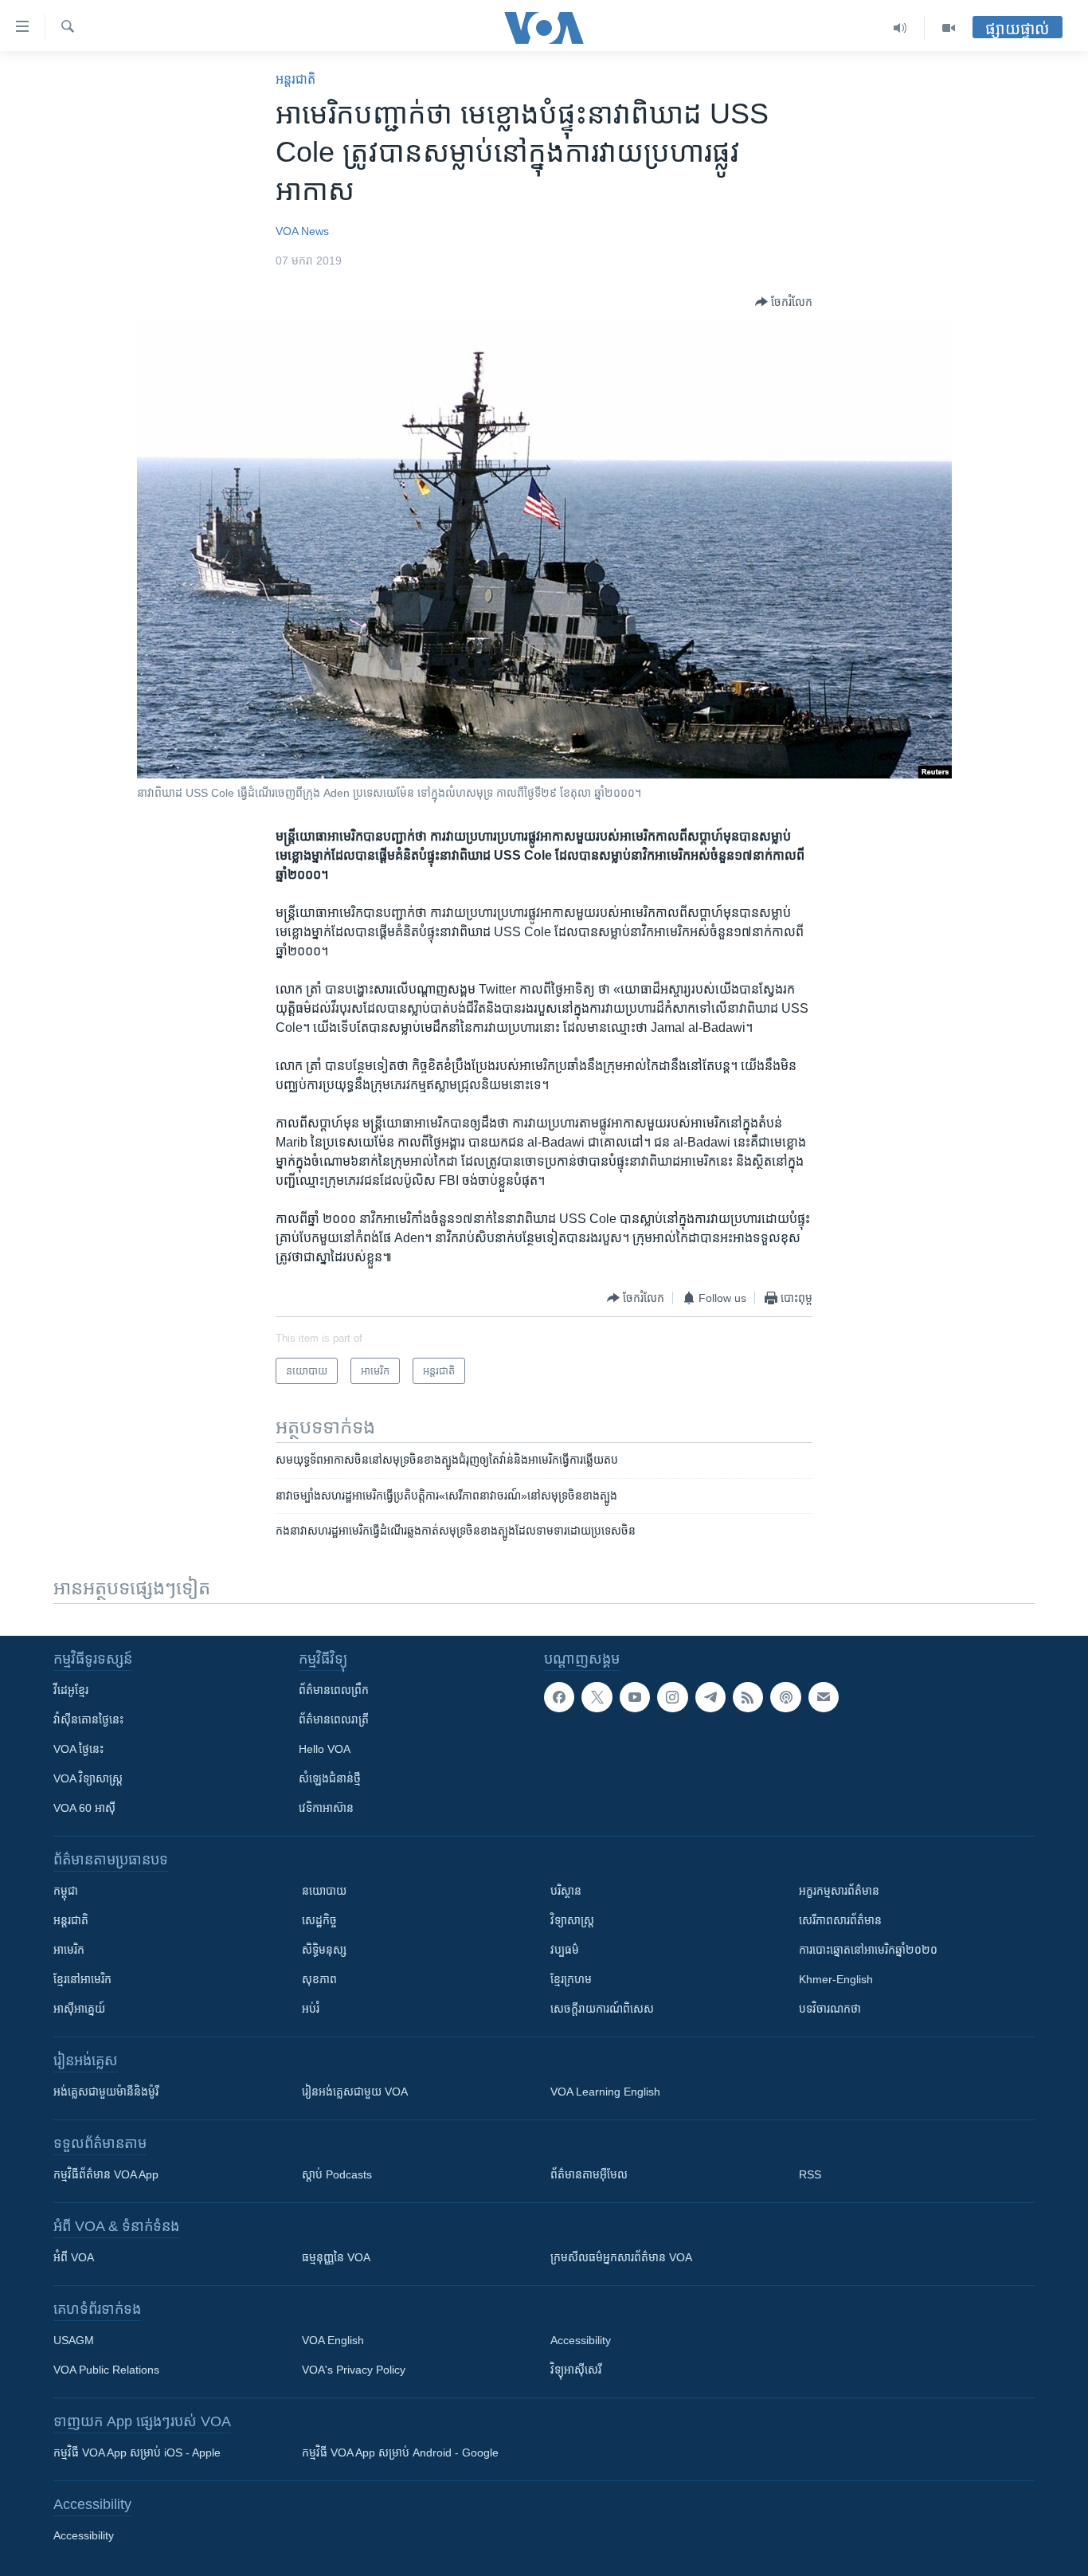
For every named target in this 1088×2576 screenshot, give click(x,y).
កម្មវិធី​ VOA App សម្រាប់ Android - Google (400, 2452)
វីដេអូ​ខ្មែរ (71, 1690)
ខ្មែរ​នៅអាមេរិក (82, 1979)
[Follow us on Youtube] (635, 1697)
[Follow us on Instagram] (672, 1697)
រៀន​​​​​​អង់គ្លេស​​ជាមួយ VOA (355, 2092)
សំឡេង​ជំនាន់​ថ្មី (330, 1778)
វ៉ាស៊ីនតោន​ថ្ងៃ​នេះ (88, 1719)
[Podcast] (785, 1697)
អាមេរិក (69, 1950)
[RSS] (748, 1697)
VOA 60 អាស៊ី (84, 1808)
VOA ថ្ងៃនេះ (78, 1749)
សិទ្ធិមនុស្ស (324, 1950)
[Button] (784, 302)
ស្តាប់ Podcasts (337, 2174)
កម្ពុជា (66, 1891)
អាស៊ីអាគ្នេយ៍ (79, 2009)
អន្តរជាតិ (295, 79)
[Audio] (900, 28)
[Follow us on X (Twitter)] (597, 1697)
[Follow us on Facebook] (559, 1697)
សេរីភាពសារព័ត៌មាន (840, 1920)
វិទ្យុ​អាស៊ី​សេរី (576, 2370)
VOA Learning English (605, 2092)
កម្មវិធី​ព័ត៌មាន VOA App (106, 2174)
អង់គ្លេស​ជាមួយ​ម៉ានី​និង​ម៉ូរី (106, 2092)
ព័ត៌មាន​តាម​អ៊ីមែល (589, 2174)
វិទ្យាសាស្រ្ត (572, 1920)
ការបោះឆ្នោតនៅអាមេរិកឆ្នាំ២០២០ (868, 1950)
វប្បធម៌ (565, 1950)
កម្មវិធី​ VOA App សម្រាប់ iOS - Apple (137, 2452)
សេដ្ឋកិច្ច (319, 1920)
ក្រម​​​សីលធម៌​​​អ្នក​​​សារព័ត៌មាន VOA (621, 2257)
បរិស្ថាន (566, 1891)
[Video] (949, 28)
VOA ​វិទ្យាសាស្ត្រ (88, 1778)
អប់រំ (311, 2009)
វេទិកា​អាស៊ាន (326, 1808)
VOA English (333, 2340)
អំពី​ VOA (74, 2257)
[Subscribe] (824, 1697)
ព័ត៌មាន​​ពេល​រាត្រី (334, 1719)
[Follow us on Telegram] (710, 1697)
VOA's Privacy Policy (354, 2370)
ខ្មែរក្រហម (571, 1979)
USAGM (74, 2340)
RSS (810, 2174)
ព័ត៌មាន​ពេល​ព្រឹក (334, 1690)
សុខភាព (319, 1979)
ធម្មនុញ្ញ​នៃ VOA (336, 2257)
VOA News (302, 231)
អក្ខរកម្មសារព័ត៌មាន (839, 1891)
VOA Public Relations (106, 2370)
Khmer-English (836, 1979)
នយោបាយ (324, 1891)
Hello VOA (325, 1749)
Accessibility (581, 2340)
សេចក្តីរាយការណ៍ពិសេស (602, 2009)
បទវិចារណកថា (830, 2009)
